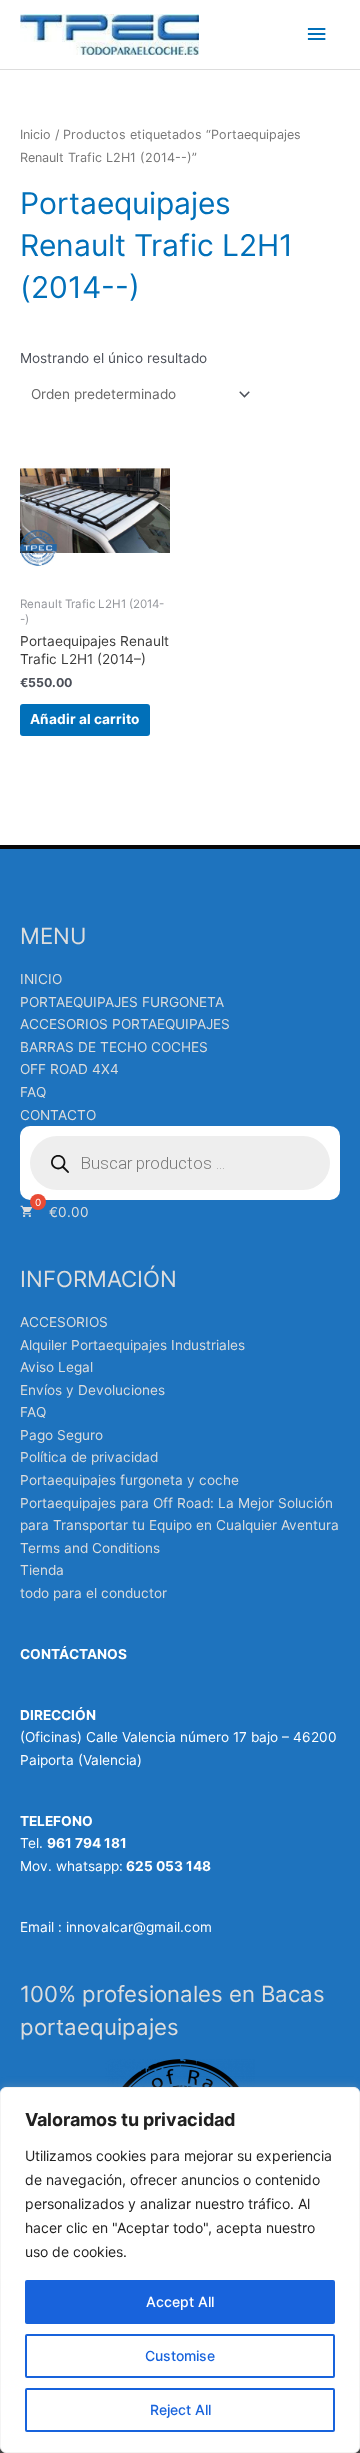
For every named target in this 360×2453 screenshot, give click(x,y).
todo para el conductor (93, 1593)
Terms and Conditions (90, 1548)
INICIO (41, 979)
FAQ (33, 1092)
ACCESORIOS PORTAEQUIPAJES (125, 1024)
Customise (180, 2355)
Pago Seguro (61, 1435)
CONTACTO (58, 1115)
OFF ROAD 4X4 (69, 1069)
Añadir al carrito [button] (84, 719)
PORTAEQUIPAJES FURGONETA (122, 1002)
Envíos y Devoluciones (92, 1390)
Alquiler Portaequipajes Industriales (132, 1345)
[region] (180, 2270)
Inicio (35, 134)
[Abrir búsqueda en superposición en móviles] (180, 1163)
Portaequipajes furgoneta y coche (129, 1480)
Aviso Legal (56, 1367)
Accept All (180, 2301)
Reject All (180, 2409)
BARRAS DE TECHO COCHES (114, 1047)
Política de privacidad (89, 1457)
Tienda (42, 1570)
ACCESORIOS (64, 1322)
